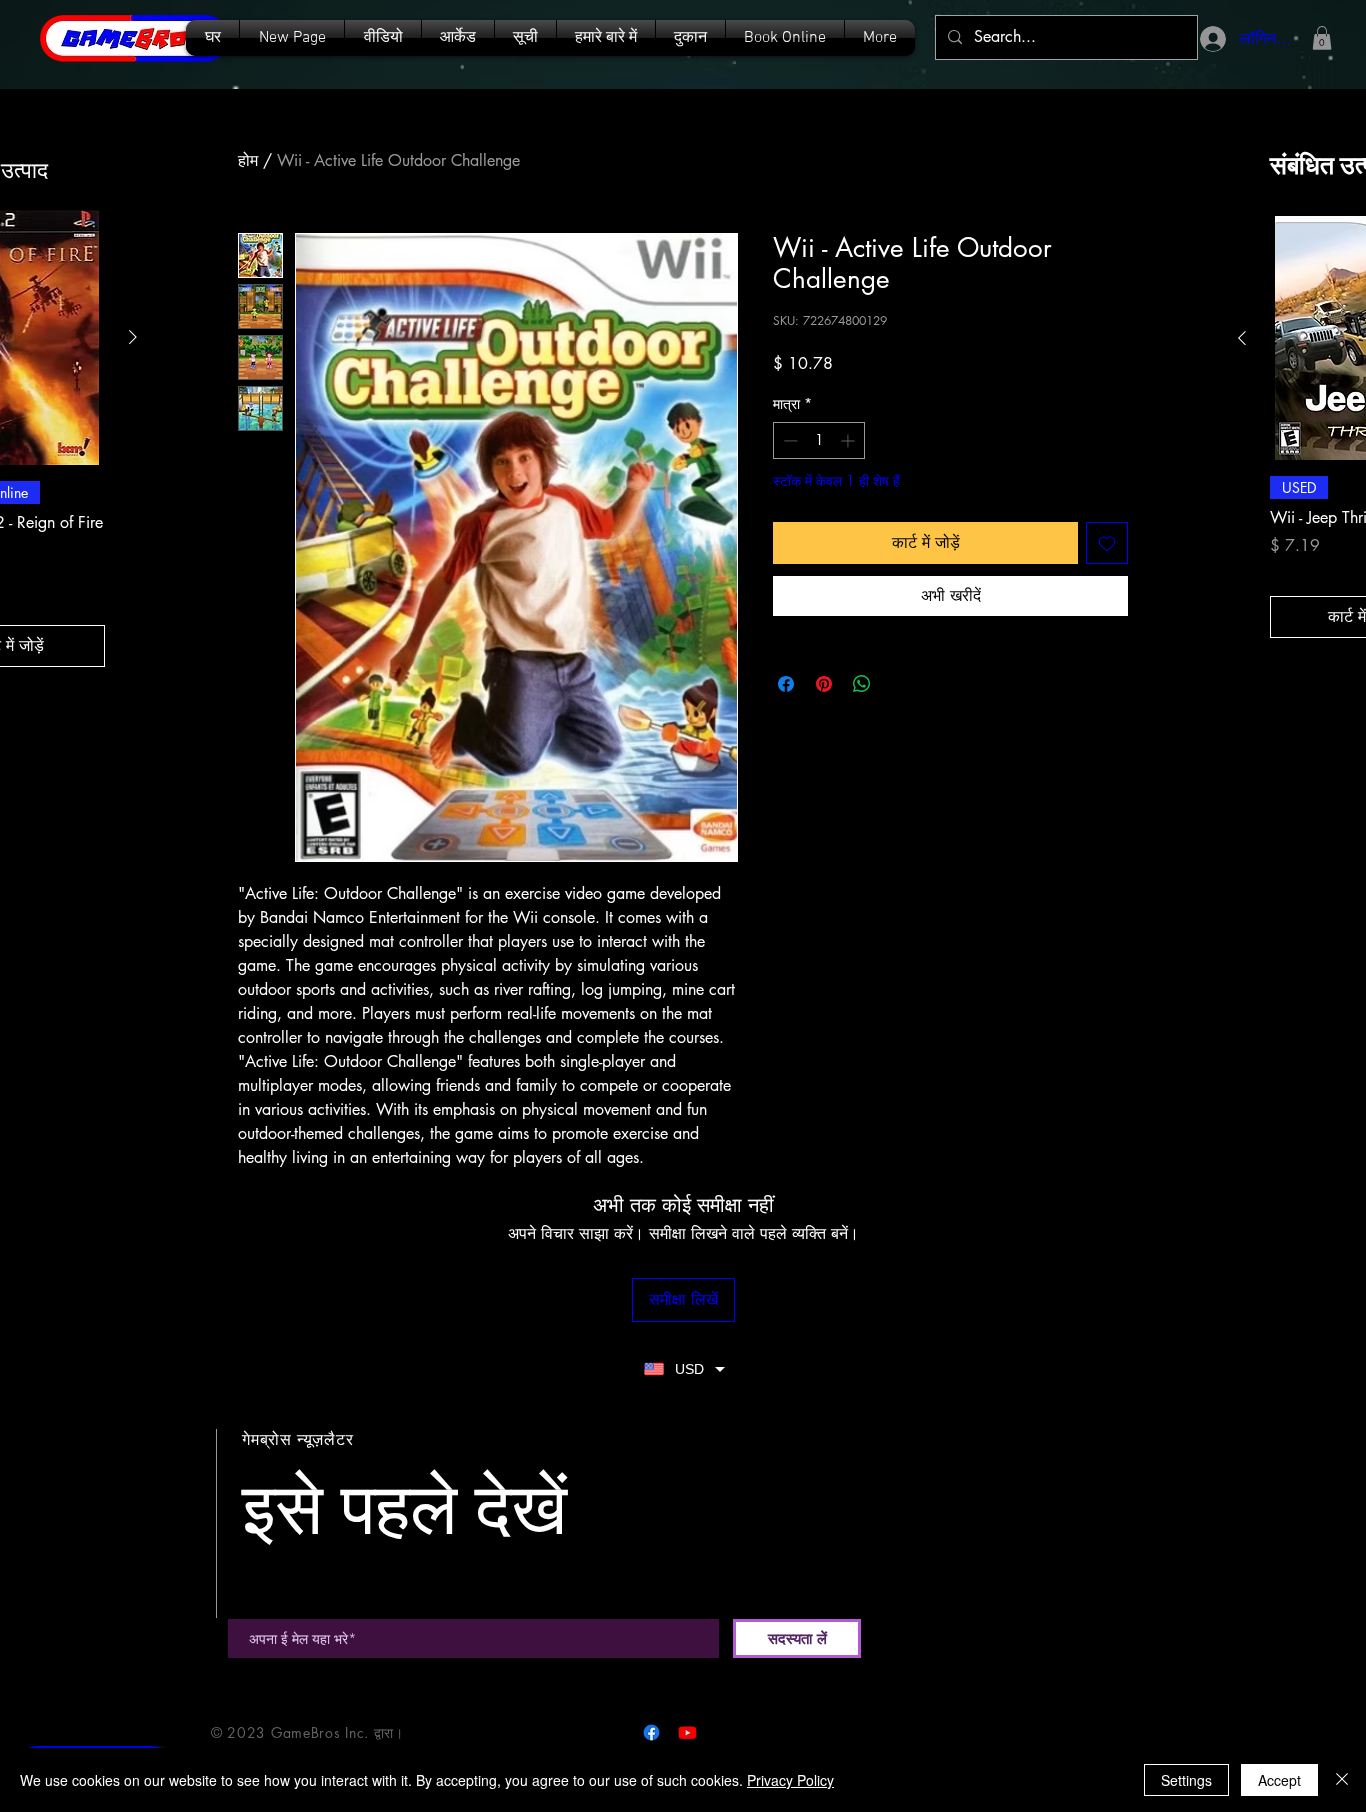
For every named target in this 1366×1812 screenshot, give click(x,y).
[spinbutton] (819, 440)
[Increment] (849, 440)
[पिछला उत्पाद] (1242, 338)
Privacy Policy (790, 1780)
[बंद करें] (1342, 1780)
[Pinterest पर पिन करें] (824, 684)
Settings (1186, 1780)
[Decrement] (788, 440)
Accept (1279, 1780)
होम (248, 160)
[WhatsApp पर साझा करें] (862, 684)
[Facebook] (651, 1732)
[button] (525, 38)
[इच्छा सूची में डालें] (1107, 543)
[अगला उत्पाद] (133, 337)
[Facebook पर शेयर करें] (786, 684)
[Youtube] (687, 1732)
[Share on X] (900, 684)
